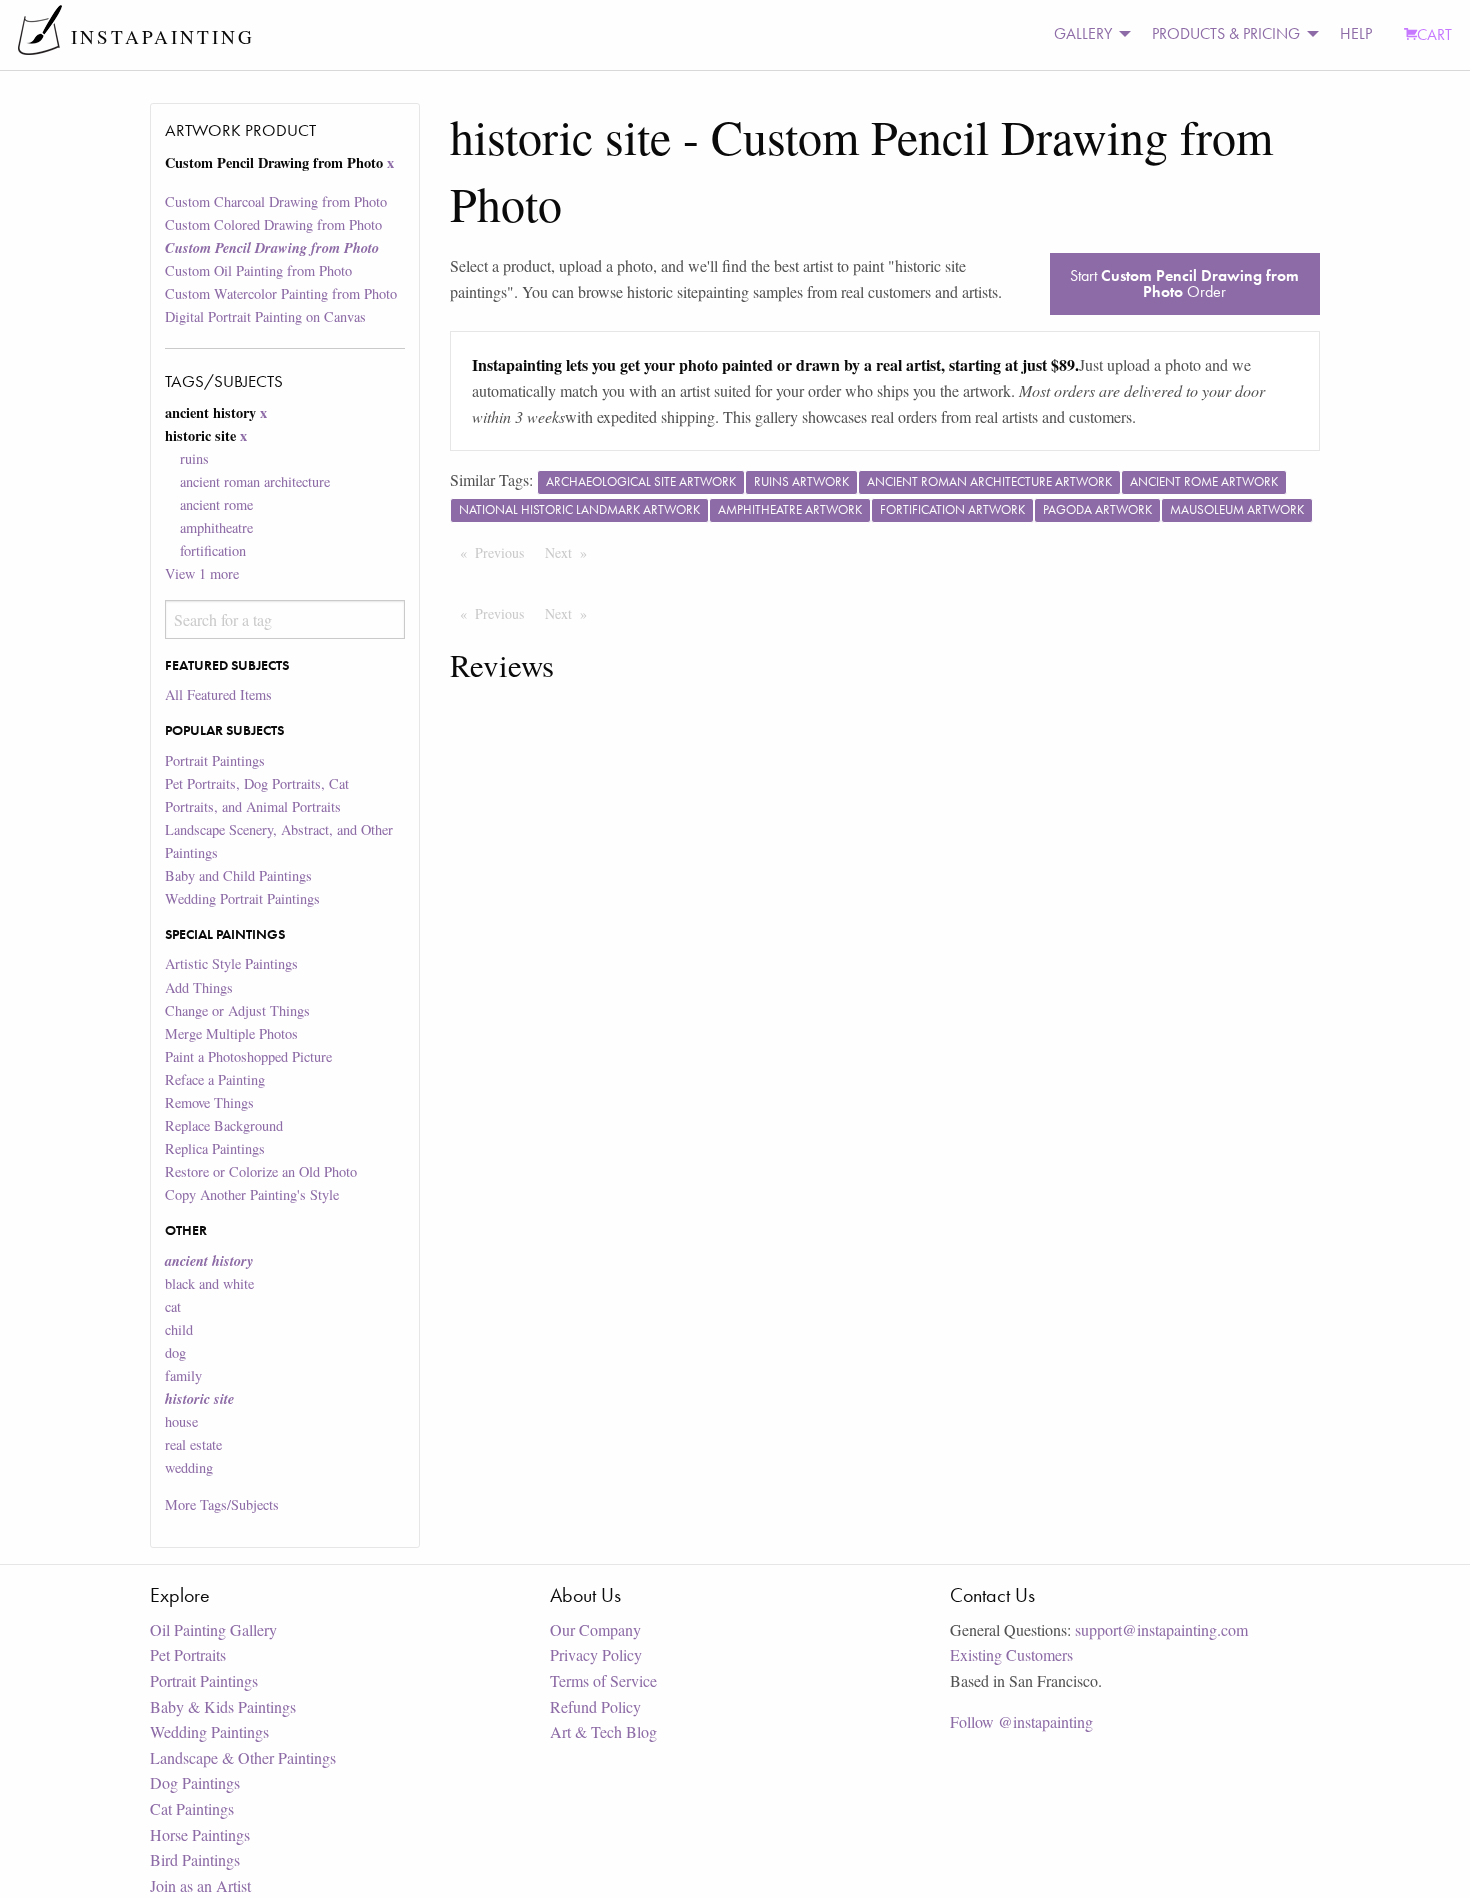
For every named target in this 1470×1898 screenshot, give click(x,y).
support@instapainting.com (1161, 1629)
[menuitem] (1087, 34)
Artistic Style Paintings (231, 963)
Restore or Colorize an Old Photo (261, 1171)
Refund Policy (595, 1706)
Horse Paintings (200, 1834)
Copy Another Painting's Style (252, 1194)
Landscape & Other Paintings (243, 1757)
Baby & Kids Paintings (223, 1706)
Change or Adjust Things (237, 1010)
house (181, 1421)
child (179, 1329)
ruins (194, 458)
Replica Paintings (215, 1148)
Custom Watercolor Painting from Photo (281, 293)
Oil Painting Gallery (213, 1629)
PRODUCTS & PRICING (1226, 33)
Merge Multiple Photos (231, 1033)
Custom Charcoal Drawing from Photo (276, 201)
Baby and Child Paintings (238, 875)
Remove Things (209, 1102)
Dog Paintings (195, 1782)
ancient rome (216, 504)
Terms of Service (603, 1680)
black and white (209, 1283)
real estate (193, 1444)
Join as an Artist (200, 1885)
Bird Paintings (195, 1859)
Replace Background (224, 1125)
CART (1434, 34)
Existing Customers (1011, 1654)
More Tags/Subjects (222, 1504)
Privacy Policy (596, 1654)
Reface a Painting (215, 1079)
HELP (1356, 33)
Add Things (199, 987)
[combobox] (284, 619)
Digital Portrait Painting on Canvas (265, 316)
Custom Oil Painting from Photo (258, 270)
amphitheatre (216, 527)
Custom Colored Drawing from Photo (273, 224)
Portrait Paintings (215, 760)
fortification (213, 550)
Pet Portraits (188, 1654)
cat (173, 1306)
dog (175, 1352)
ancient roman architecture (255, 481)
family (183, 1375)
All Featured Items (218, 694)
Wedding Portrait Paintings (242, 898)
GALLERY (1083, 33)
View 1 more (202, 573)
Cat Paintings (192, 1808)
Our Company (595, 1629)
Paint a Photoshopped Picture (248, 1056)
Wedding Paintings (209, 1731)
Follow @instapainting (1021, 1721)
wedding (189, 1467)
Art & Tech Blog (603, 1731)
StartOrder (1184, 283)
